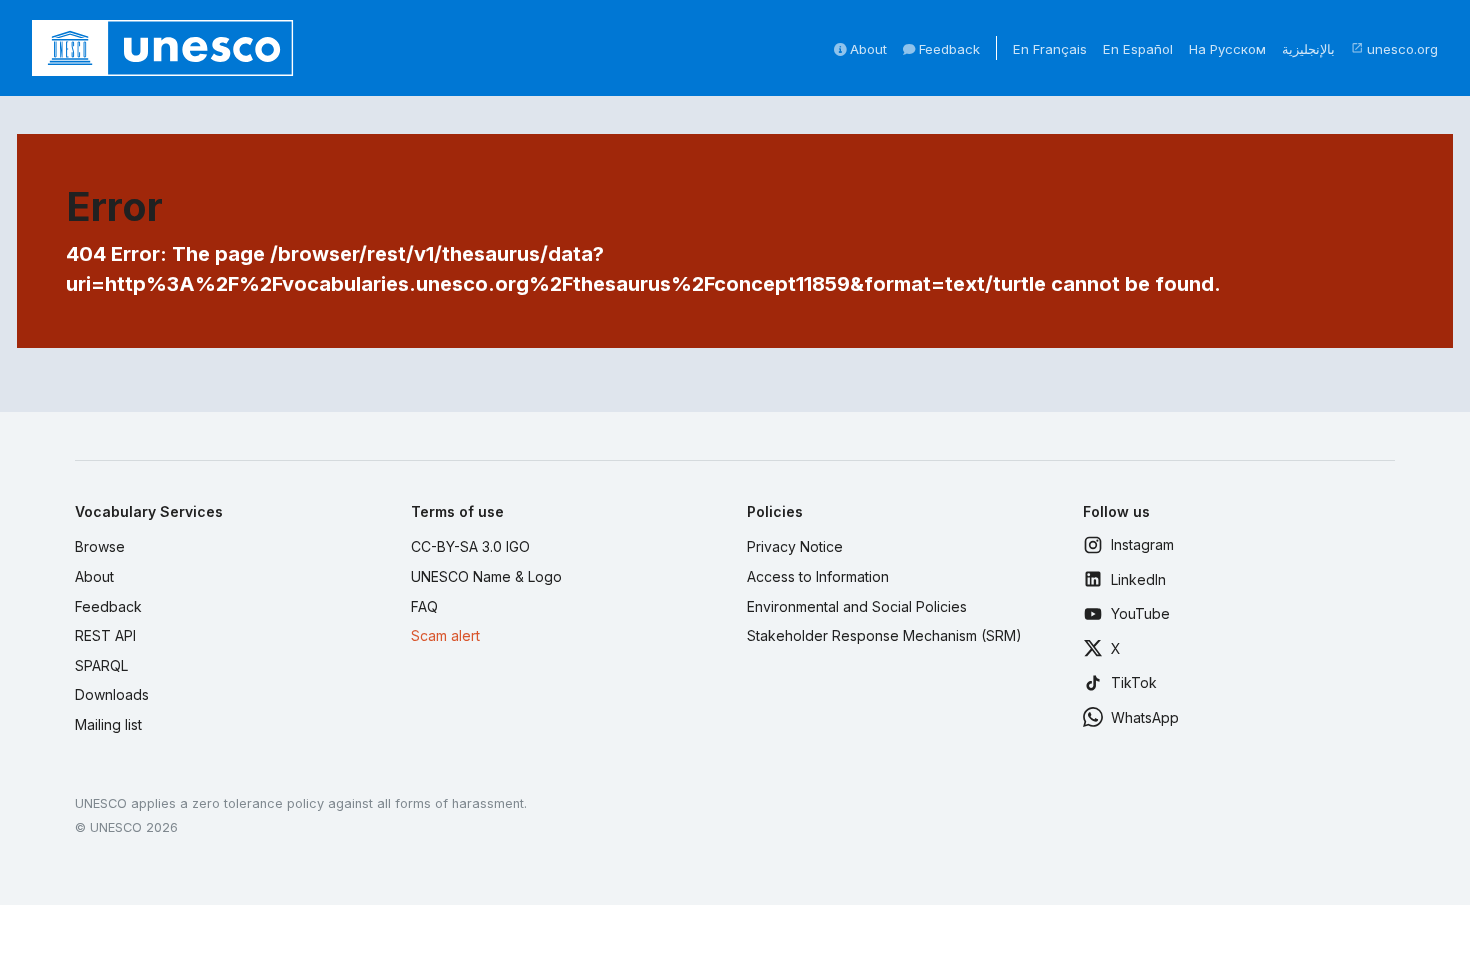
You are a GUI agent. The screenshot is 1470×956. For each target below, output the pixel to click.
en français (1050, 49)
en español (1138, 49)
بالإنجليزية (1308, 49)
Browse (100, 546)
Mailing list (108, 724)
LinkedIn (1138, 579)
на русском (1227, 49)
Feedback (947, 49)
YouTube (1140, 613)
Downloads (112, 694)
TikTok (1134, 682)
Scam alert (445, 635)
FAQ (424, 606)
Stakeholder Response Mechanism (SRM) (884, 635)
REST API (105, 635)
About (866, 49)
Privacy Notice (795, 546)
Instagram (1142, 544)
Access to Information (818, 576)
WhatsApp (1145, 717)
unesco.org (1394, 49)
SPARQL (101, 665)
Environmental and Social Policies (857, 606)
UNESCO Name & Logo (486, 576)
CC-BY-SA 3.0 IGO (470, 546)
